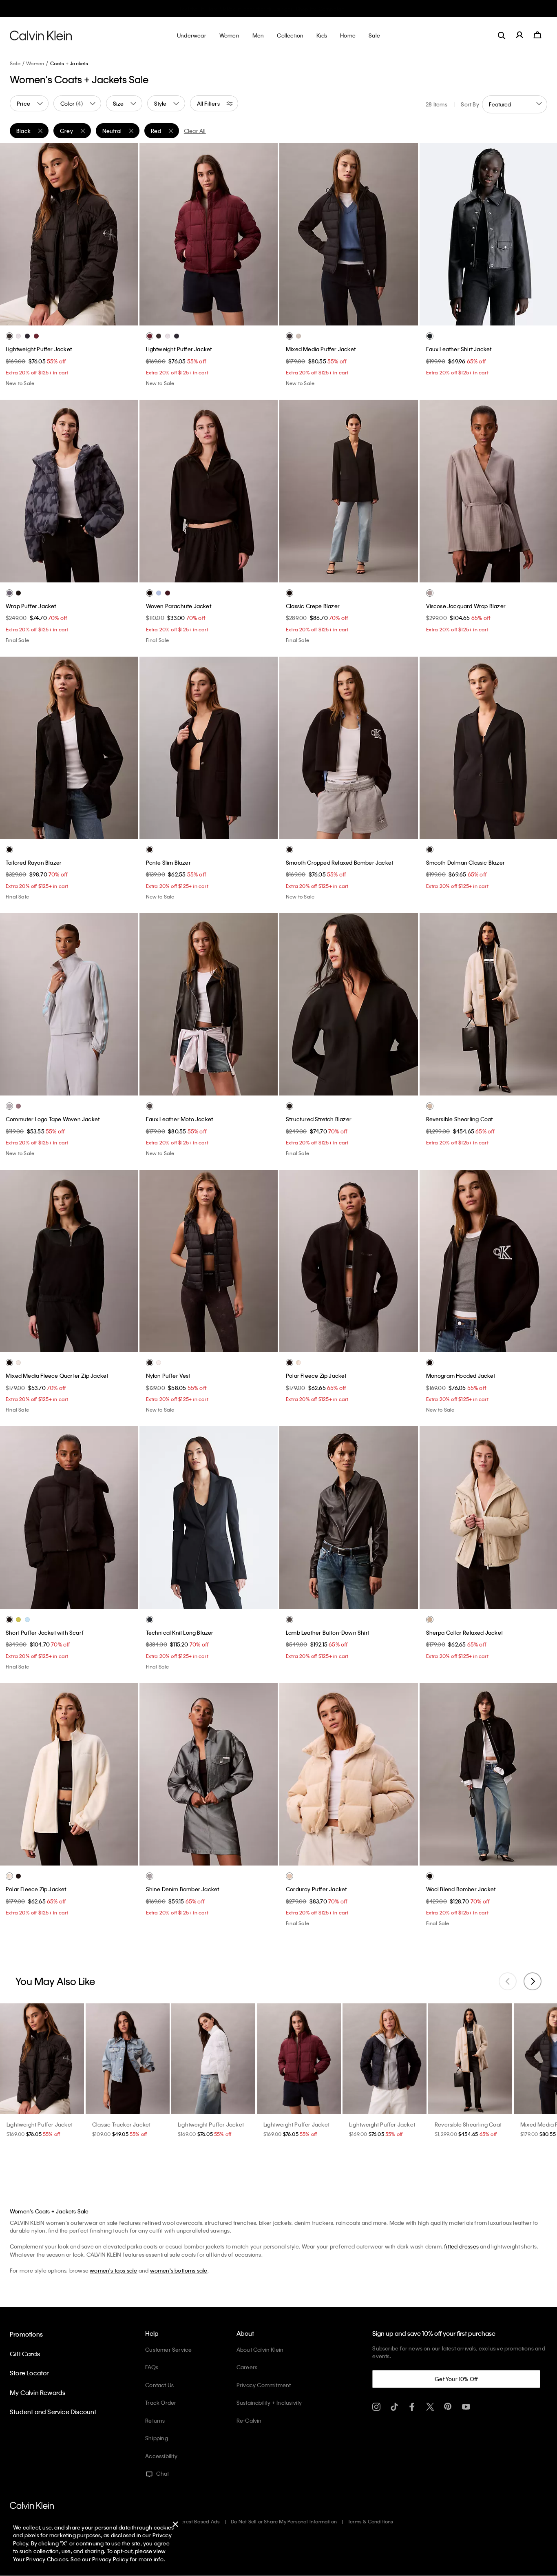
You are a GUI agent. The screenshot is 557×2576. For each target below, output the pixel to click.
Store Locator (29, 2373)
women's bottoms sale (179, 2270)
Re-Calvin (249, 2420)
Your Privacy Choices (41, 2559)
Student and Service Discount (53, 2412)
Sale (15, 63)
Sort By (470, 104)
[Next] (125, 235)
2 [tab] (56, 319)
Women (298, 9)
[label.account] (519, 35)
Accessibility (161, 2456)
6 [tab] (379, 319)
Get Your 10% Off (456, 2379)
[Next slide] (533, 1981)
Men (316, 9)
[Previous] (12, 235)
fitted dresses (461, 2246)
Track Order (161, 2402)
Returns (155, 2420)
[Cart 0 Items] (537, 35)
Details (333, 9)
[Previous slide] (508, 1981)
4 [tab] (81, 319)
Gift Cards (25, 2354)
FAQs (152, 2367)
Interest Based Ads (198, 2521)
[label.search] (502, 35)
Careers (247, 2367)
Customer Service (168, 2349)
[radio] (9, 336)
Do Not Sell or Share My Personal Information (284, 2521)
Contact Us (159, 2385)
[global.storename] (41, 35)
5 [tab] (93, 319)
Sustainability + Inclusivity (269, 2402)
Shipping (157, 2438)
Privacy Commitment (264, 2385)
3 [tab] (69, 319)
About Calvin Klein (260, 2349)
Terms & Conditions (371, 2521)
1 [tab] (44, 319)
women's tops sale (113, 2270)
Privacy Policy (110, 2559)
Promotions (26, 2334)
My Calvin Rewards (38, 2392)
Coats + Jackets (69, 63)
